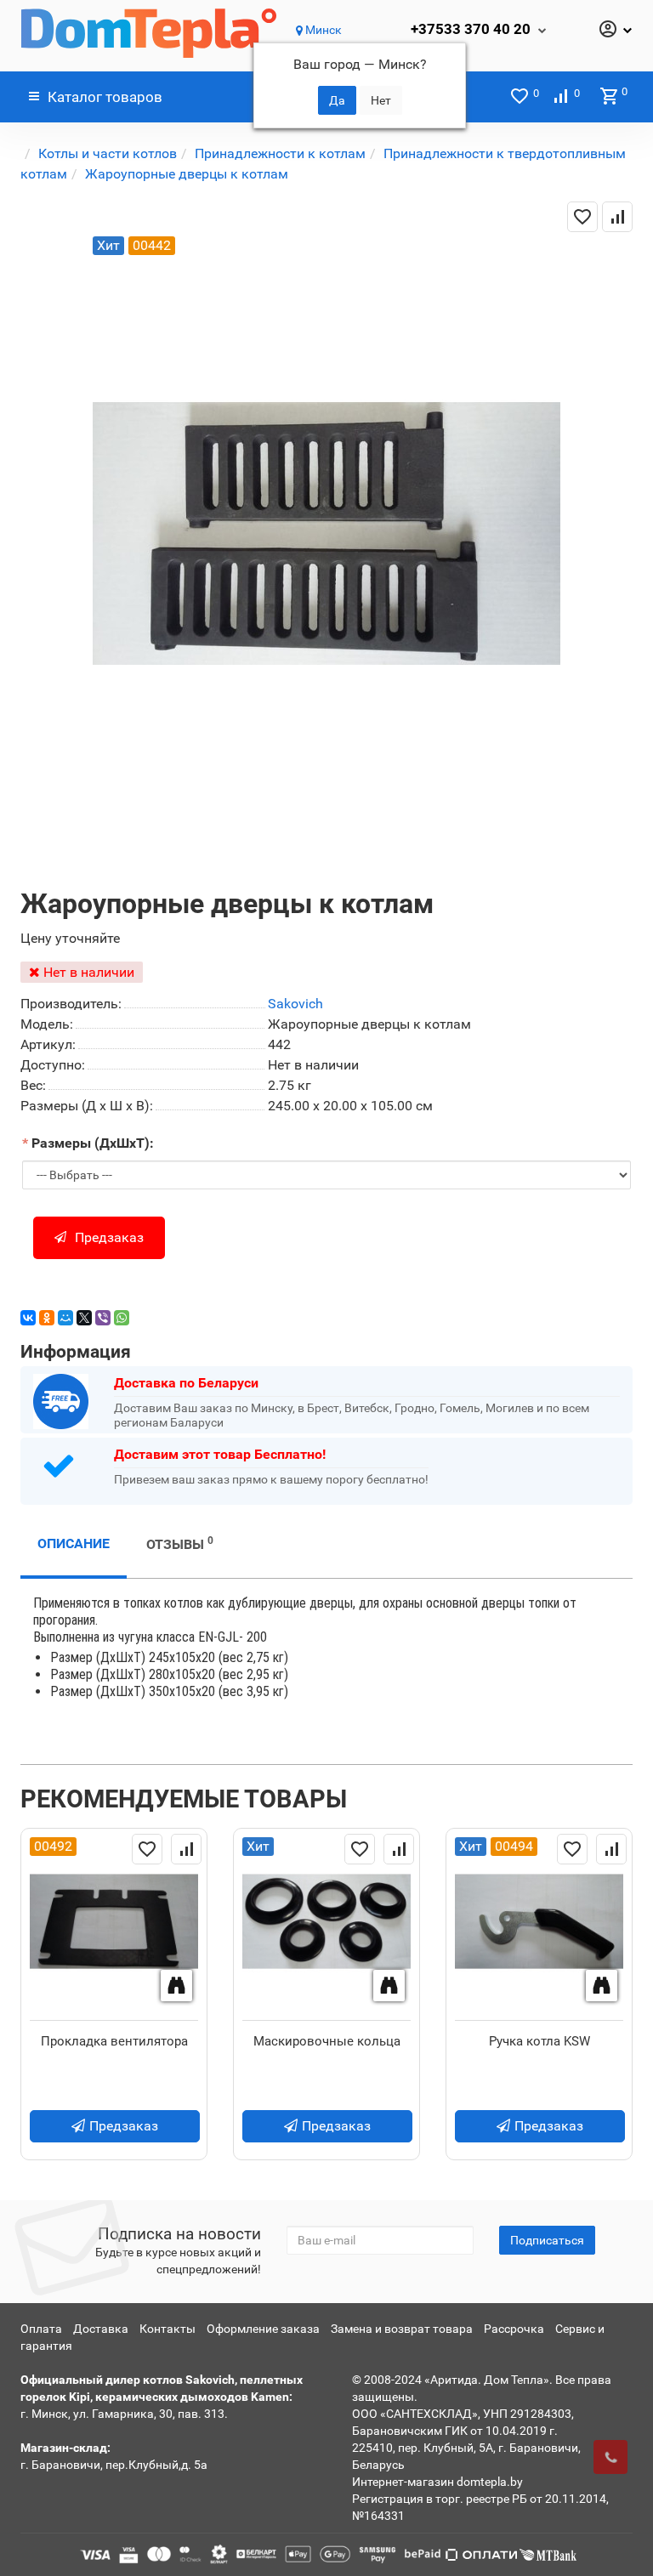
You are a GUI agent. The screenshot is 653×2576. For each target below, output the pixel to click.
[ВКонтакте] (28, 1318)
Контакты (168, 2329)
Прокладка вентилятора (114, 2041)
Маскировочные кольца (327, 2041)
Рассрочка (514, 2329)
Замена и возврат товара (402, 2329)
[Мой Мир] (65, 1318)
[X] (84, 1318)
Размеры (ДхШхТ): (93, 1143)
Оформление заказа (263, 2329)
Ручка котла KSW (539, 2041)
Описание (74, 1543)
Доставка (101, 2329)
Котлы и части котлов (108, 153)
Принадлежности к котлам (280, 153)
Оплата (41, 2329)
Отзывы (180, 1543)
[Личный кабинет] (615, 31)
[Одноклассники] (47, 1318)
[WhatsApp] (122, 1318)
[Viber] (103, 1318)
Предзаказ (109, 1237)
